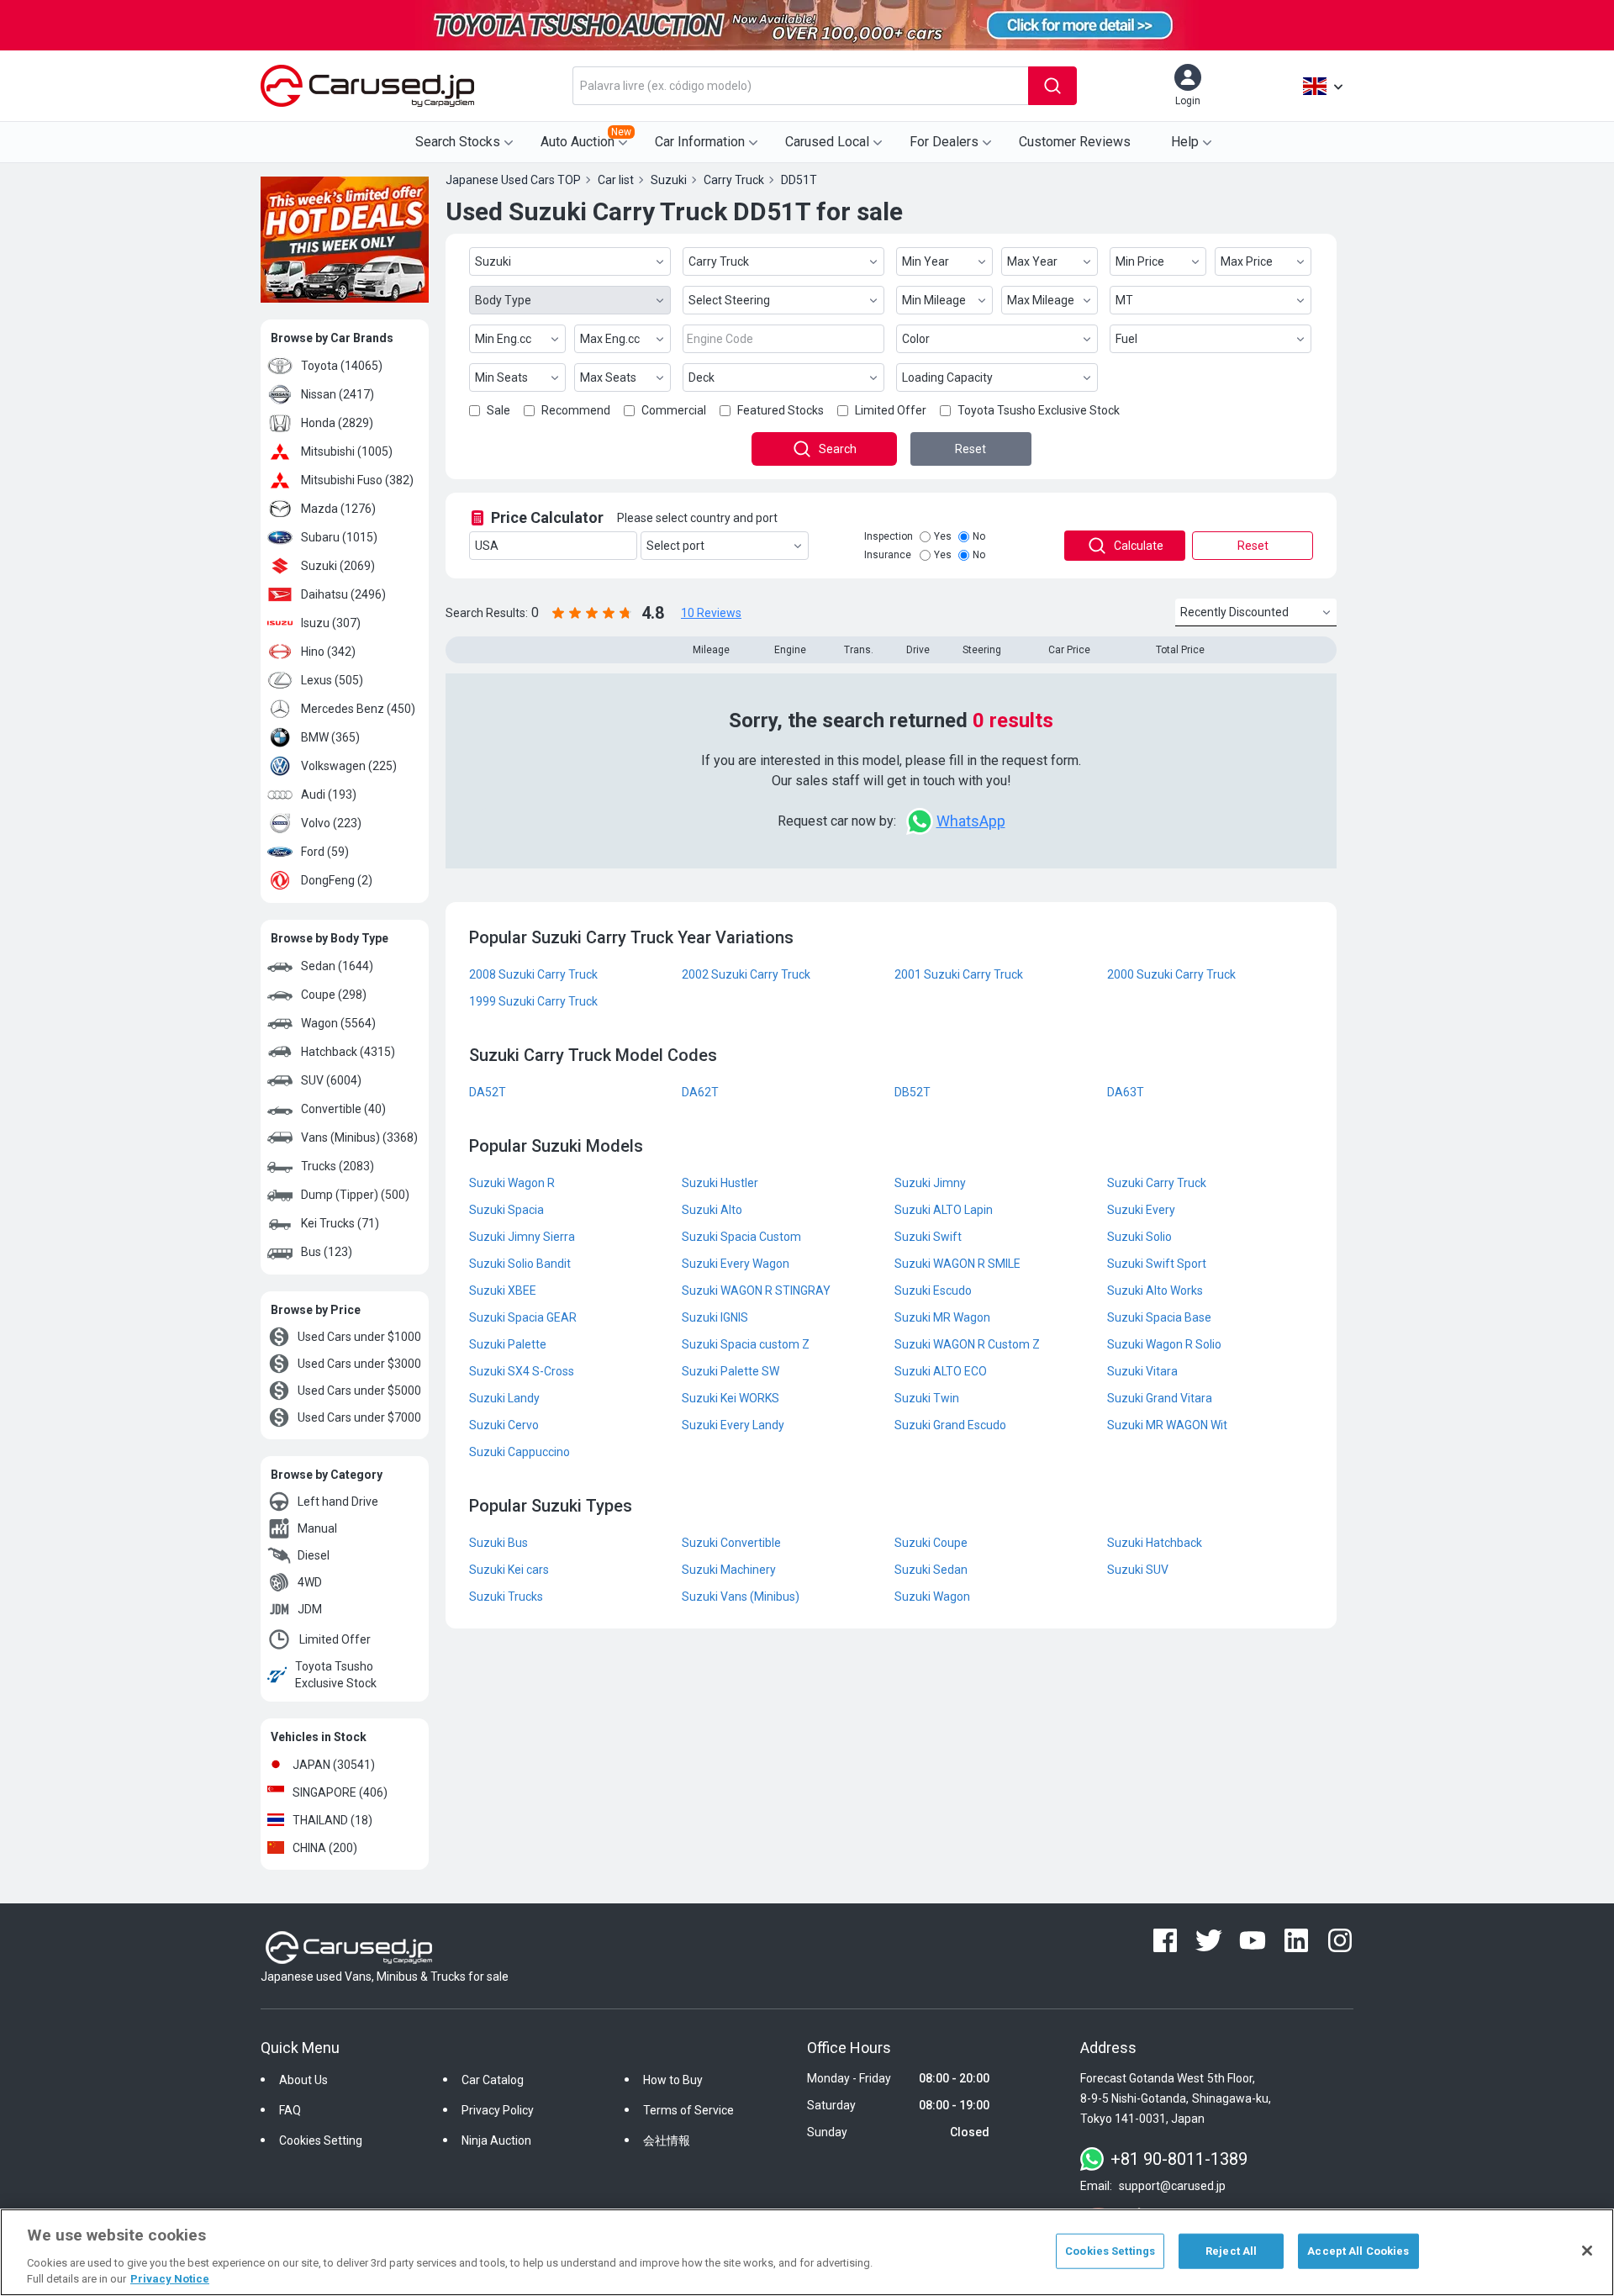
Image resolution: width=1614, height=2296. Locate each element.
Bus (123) (327, 1252)
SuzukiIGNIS (715, 1317)
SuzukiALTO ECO (941, 1371)
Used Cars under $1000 (359, 1337)
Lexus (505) (332, 680)
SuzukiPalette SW (731, 1371)
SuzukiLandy (504, 1398)
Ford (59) (325, 852)
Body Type (503, 300)
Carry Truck (719, 261)
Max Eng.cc (610, 339)
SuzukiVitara (1142, 1371)
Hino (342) (328, 652)
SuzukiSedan (931, 1570)
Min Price (1140, 261)
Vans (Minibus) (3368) (359, 1137)
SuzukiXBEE (503, 1291)
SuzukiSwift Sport (1157, 1264)
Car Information (700, 142)
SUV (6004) (331, 1080)
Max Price (1247, 261)
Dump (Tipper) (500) (355, 1195)
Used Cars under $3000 (359, 1364)
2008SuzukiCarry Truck (533, 974)
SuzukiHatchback (1155, 1543)
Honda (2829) (337, 423)
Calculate (1139, 546)
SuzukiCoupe (931, 1543)
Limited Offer (335, 1639)
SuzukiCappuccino (520, 1452)
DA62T (700, 1092)
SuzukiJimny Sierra (522, 1237)
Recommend (576, 410)
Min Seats (501, 377)
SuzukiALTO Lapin (944, 1210)
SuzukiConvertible (731, 1543)
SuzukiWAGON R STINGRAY (756, 1291)
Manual (317, 1528)
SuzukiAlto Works (1155, 1291)
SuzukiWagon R (512, 1183)
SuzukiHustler (720, 1183)
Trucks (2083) (338, 1166)
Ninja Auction (496, 2140)
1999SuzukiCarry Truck (533, 1001)
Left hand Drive (338, 1502)
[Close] (1587, 2251)
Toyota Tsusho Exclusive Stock (336, 1675)
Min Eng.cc (503, 339)
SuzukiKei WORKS (731, 1398)
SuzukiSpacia (506, 1210)
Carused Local (827, 142)
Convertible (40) (343, 1109)
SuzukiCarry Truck (1157, 1183)
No (979, 536)
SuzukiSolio (1139, 1237)
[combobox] (800, 86)
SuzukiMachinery (729, 1570)
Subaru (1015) (339, 537)
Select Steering (729, 300)
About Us (303, 2080)
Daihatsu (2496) (343, 594)
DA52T (488, 1092)
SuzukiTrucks (506, 1597)
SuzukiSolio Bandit (520, 1264)
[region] (807, 2252)
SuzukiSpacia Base (1159, 1317)
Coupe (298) (334, 995)
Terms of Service (688, 2110)
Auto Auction (586, 138)
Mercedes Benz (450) (358, 709)
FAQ (290, 2110)
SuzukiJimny (930, 1183)
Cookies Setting (321, 2140)
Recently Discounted (1234, 612)
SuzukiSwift (928, 1237)
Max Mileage (1041, 300)
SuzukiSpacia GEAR (523, 1317)
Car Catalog (493, 2080)
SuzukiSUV (1138, 1570)
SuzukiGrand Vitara (1160, 1398)
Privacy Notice (170, 2279)
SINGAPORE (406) (340, 1792)
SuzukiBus (498, 1543)
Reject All (1231, 2251)
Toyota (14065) (342, 366)
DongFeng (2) (337, 880)
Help (1185, 142)
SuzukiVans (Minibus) (741, 1597)
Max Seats (608, 377)
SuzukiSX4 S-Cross (522, 1371)
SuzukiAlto (712, 1210)
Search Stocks (458, 142)
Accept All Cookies (1358, 2251)
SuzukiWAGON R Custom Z (967, 1344)
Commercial (674, 410)
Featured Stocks (781, 410)
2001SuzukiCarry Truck (959, 974)
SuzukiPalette (508, 1344)
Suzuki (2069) (338, 566)
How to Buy (673, 2080)
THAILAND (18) (332, 1820)
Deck (702, 377)
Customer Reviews (1075, 142)
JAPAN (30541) (334, 1765)
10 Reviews (711, 613)
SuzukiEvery (1141, 1210)
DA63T (1126, 1092)
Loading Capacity (947, 377)
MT (1124, 300)
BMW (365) (330, 737)
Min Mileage (934, 300)
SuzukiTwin (927, 1398)
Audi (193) (329, 794)
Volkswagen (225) (349, 766)
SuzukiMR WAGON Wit (1167, 1425)
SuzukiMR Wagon (942, 1317)
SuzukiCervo (504, 1425)
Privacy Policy (498, 2110)
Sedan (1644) (337, 966)
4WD (310, 1582)
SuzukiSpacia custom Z (746, 1344)
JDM (310, 1609)
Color (916, 339)
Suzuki (493, 261)
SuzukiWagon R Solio (1164, 1344)
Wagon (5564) (338, 1023)
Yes (943, 536)
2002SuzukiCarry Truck (746, 974)
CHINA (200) (325, 1848)
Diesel (314, 1555)
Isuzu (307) (331, 623)
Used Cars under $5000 (359, 1391)
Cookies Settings (1110, 2251)
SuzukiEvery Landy (733, 1425)
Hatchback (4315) (348, 1052)
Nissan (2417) (338, 394)
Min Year (926, 261)
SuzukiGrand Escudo (950, 1425)
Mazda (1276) (338, 509)
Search (838, 449)
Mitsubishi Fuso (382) (357, 480)
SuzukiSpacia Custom (741, 1237)
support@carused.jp (1172, 2186)
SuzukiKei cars (509, 1570)
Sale (498, 410)
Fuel (1126, 339)
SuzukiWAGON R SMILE (957, 1264)
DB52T (912, 1092)
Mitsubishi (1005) (347, 451)
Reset (971, 449)
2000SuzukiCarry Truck (1171, 974)
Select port (675, 546)
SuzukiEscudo (933, 1291)
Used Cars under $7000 (359, 1417)
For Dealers (944, 142)
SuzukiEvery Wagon (736, 1264)
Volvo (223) (331, 823)
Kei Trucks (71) (340, 1223)
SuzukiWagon (932, 1597)
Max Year (1032, 261)
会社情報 (667, 2140)
